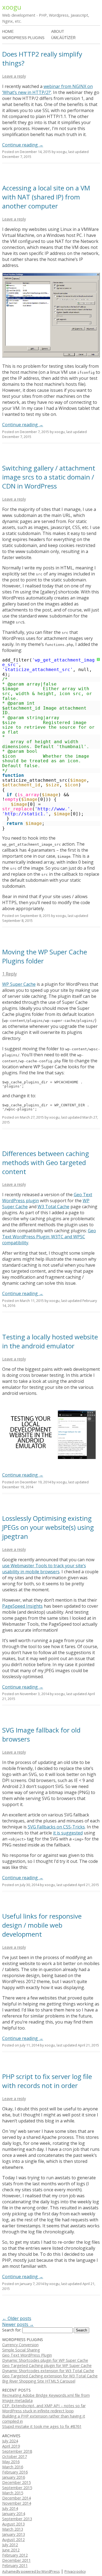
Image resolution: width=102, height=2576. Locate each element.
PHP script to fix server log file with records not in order (47, 2081)
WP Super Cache (19, 984)
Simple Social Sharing (21, 2350)
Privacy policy (75, 2571)
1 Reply (10, 974)
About (58, 31)
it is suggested (68, 1833)
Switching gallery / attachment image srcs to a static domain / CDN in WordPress (49, 477)
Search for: (12, 2330)
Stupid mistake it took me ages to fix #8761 (42, 2426)
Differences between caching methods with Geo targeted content (46, 1162)
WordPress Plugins (23, 38)
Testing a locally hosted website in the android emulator (50, 1341)
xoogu (12, 7)
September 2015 (17, 2488)
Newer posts (18, 2324)
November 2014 (17, 2503)
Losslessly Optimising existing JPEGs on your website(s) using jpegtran (48, 1527)
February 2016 (15, 2472)
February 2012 (15, 2555)
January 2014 (14, 2514)
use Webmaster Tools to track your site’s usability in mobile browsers (44, 1569)
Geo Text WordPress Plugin (27, 2355)
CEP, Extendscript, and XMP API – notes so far (44, 2406)
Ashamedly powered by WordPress (31, 2571)
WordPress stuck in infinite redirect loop (38, 2411)
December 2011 (16, 2560)
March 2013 (13, 2529)
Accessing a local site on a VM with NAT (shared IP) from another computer (46, 197)
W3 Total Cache (53, 1207)
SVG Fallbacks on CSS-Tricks (56, 1827)
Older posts (17, 2318)
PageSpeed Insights (22, 1606)
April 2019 (11, 2446)
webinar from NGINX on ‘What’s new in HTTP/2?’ (47, 89)
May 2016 (11, 2462)
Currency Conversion (20, 2345)
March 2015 (13, 2493)
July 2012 (10, 2545)
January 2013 (14, 2534)
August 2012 (13, 2540)
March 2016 (13, 2467)
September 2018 (17, 2451)
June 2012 (11, 2550)
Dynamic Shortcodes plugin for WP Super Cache (45, 2360)
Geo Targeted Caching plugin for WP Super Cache (47, 2365)
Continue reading (23, 145)
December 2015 (16, 2482)
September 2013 (17, 2519)
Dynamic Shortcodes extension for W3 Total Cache (48, 2371)
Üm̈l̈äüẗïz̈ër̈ (63, 38)
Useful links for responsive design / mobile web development (42, 1925)
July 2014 (10, 2508)
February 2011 (15, 2565)
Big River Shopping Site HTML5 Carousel (39, 2381)
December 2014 (16, 2498)
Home (8, 31)
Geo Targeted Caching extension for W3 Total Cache (50, 2376)
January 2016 (14, 2477)
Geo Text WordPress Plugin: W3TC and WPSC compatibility (49, 1237)
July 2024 (10, 2441)
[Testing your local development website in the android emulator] (51, 1465)
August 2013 (13, 2524)
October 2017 (15, 2456)
